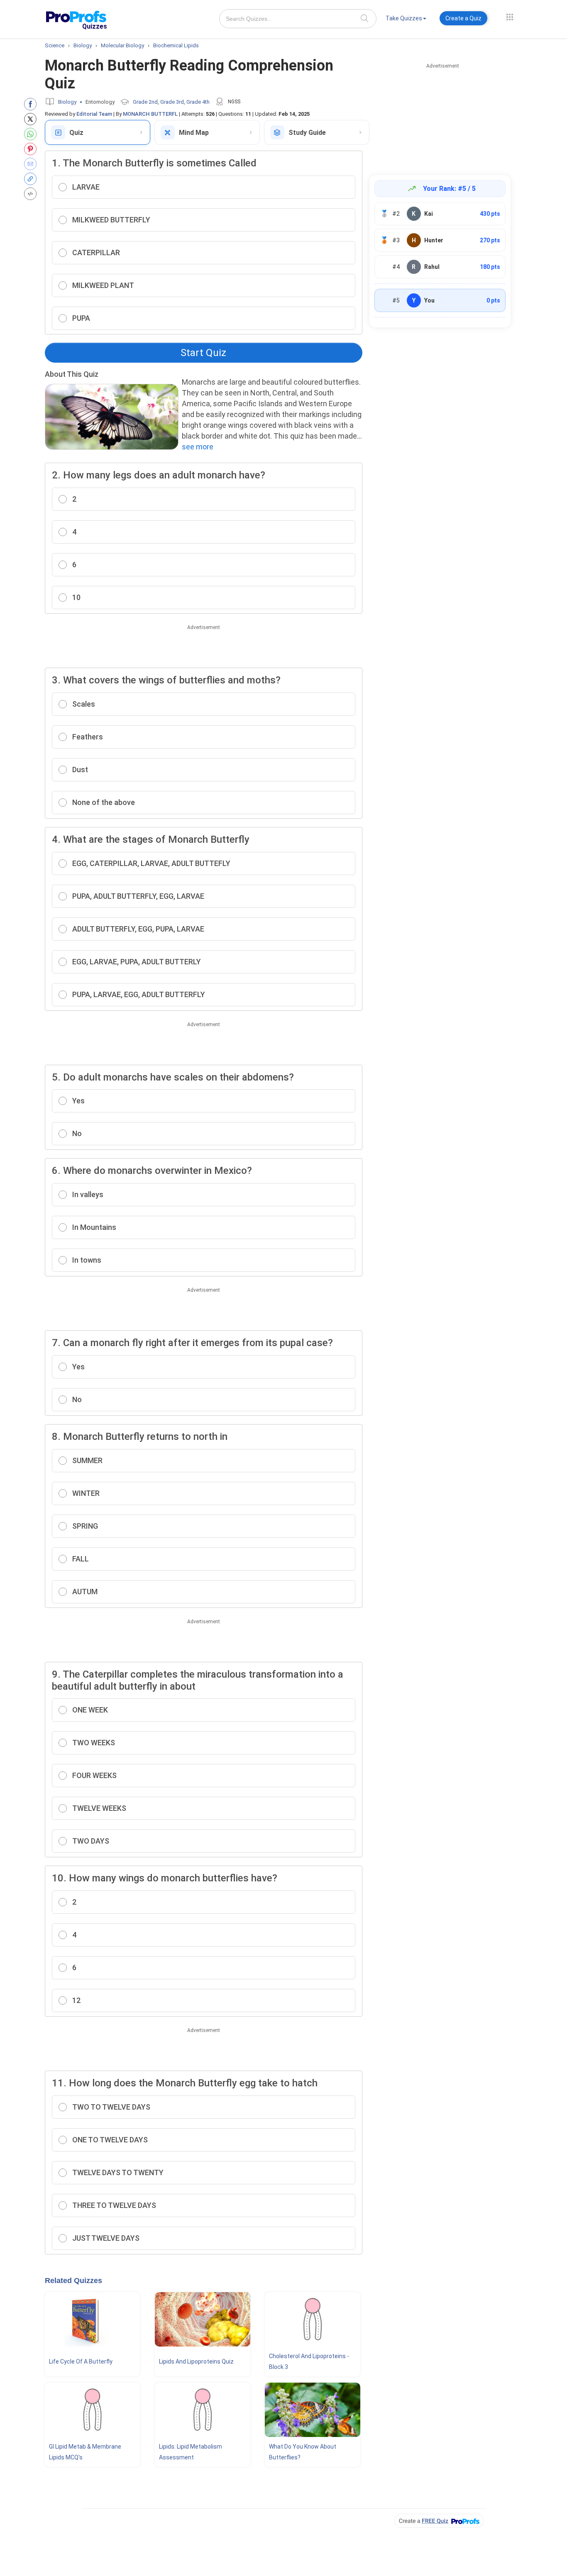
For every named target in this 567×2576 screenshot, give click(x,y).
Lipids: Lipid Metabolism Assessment (191, 2452)
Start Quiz (203, 353)
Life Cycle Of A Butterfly (81, 2361)
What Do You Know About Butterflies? (303, 2452)
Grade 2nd (145, 102)
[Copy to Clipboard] (32, 179)
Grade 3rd (172, 102)
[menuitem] (406, 20)
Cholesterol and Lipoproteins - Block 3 (309, 2361)
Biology (67, 102)
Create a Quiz (463, 18)
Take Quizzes (404, 18)
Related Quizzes (73, 2281)
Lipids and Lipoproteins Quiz (196, 2361)
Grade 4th (198, 102)
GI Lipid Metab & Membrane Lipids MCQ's (85, 2452)
